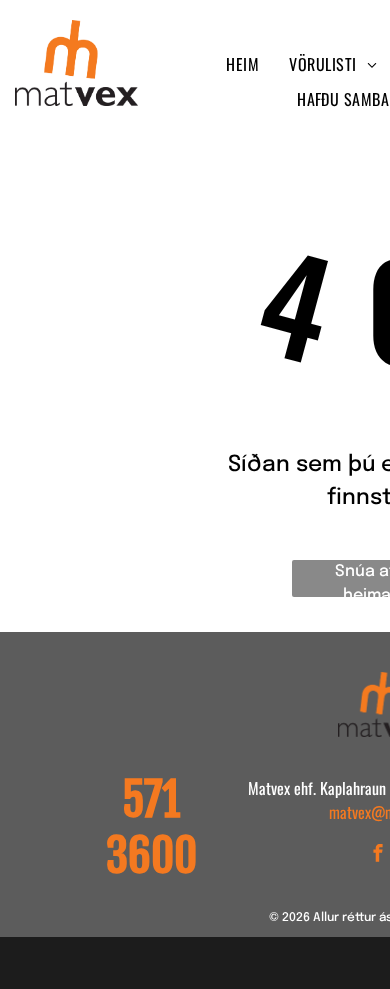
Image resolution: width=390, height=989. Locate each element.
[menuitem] (242, 64)
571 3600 (151, 828)
